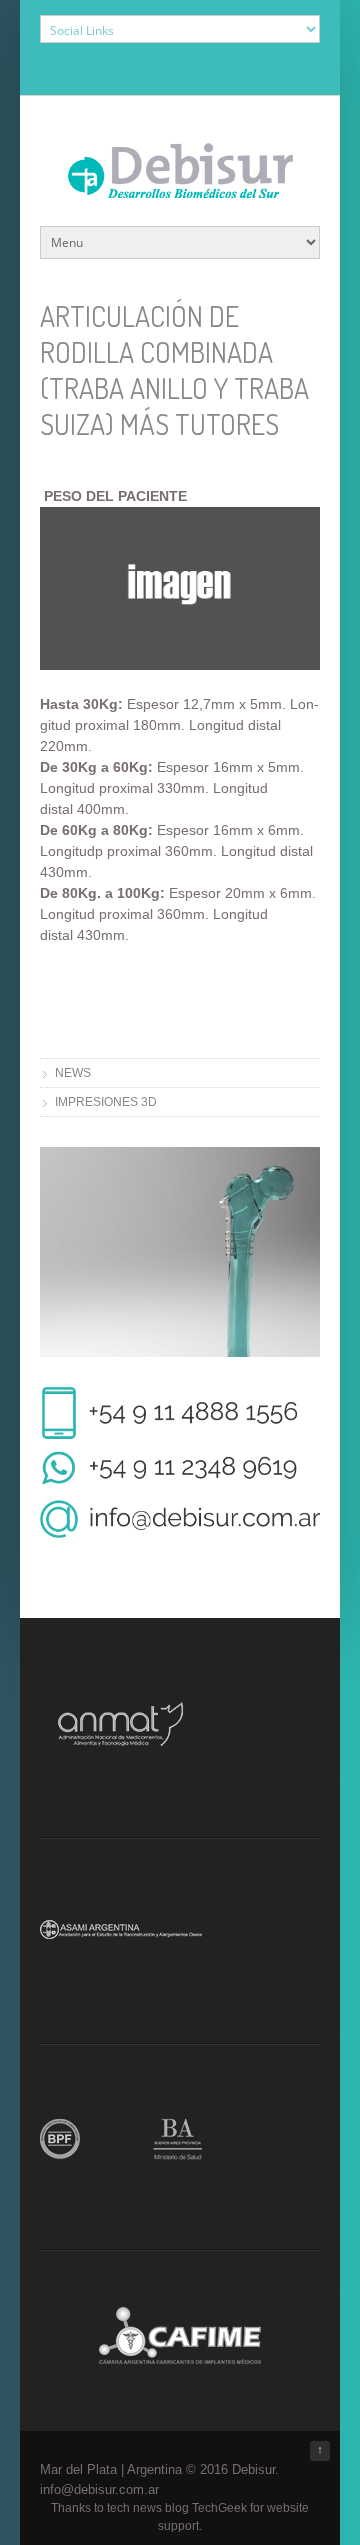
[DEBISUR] (180, 187)
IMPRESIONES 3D (106, 1102)
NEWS (73, 1073)
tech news (134, 2508)
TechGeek (219, 2508)
